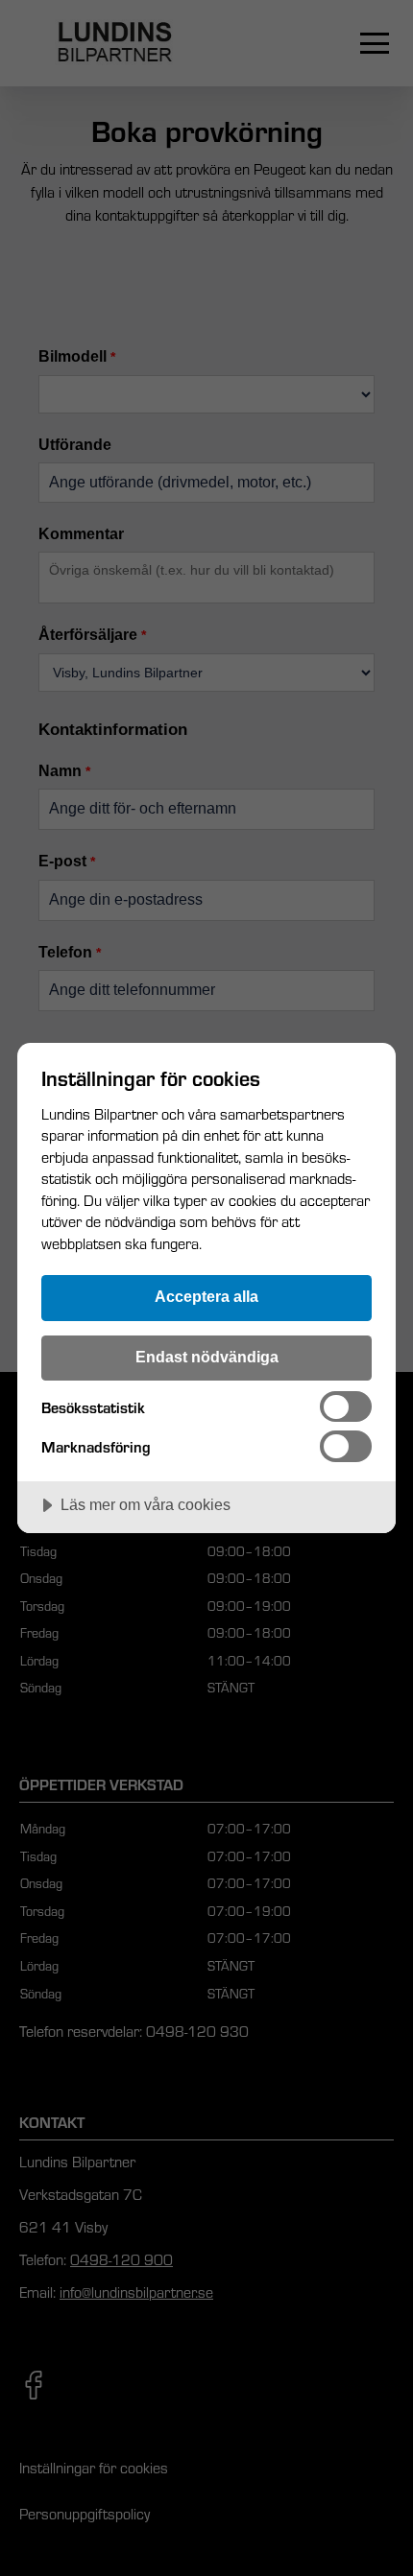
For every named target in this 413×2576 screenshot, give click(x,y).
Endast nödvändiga (207, 1357)
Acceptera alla (206, 1296)
